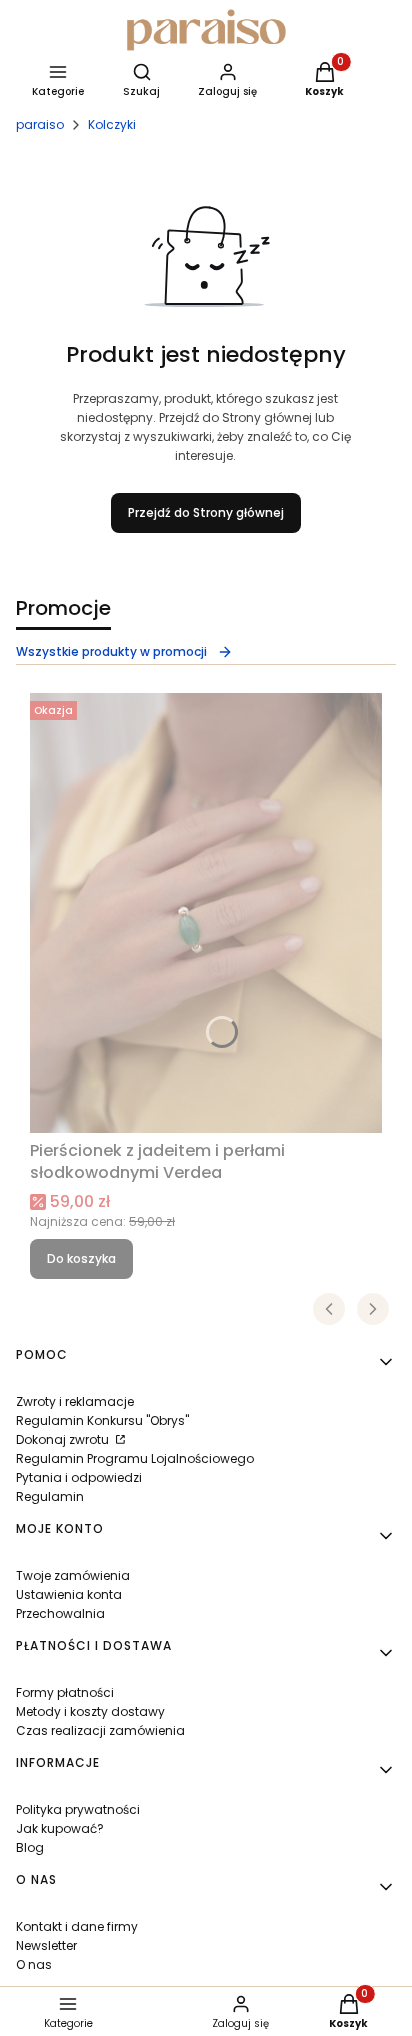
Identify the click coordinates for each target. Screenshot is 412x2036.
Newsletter (46, 1945)
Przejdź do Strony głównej (206, 512)
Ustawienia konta (69, 1594)
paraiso (40, 124)
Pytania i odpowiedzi (79, 1477)
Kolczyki (112, 124)
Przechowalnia (60, 1613)
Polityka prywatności (78, 1809)
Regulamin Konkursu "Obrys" (102, 1420)
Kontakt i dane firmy (77, 1926)
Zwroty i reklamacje (75, 1401)
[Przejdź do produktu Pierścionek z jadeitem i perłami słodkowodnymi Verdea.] (206, 913)
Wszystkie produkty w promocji (111, 651)
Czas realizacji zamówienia (100, 1730)
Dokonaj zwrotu (64, 1439)
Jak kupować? (60, 1828)
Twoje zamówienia (73, 1575)
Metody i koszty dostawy (90, 1711)
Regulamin (50, 1496)
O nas (34, 1964)
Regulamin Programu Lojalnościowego (135, 1458)
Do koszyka (81, 1258)
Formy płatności (65, 1692)
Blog (30, 1847)
